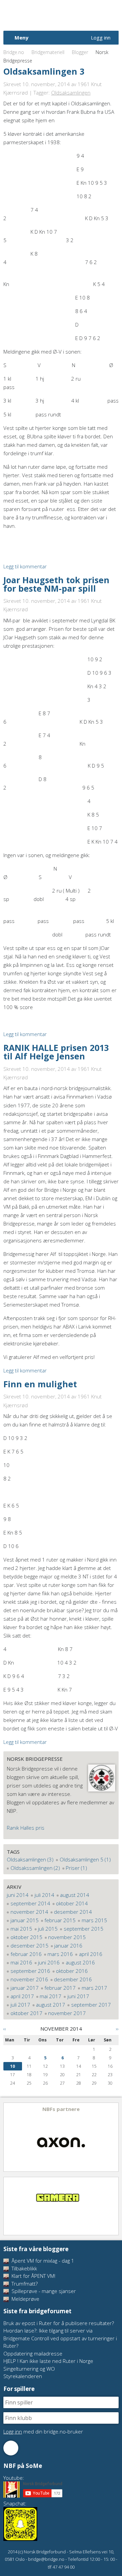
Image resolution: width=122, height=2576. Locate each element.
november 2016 (29, 1979)
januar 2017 (25, 1988)
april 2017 (22, 1996)
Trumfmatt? (24, 2284)
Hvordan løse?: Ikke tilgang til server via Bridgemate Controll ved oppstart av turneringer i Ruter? (60, 2338)
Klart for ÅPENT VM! (33, 2276)
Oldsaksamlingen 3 (44, 71)
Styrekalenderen (23, 2376)
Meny (22, 37)
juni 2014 (18, 1895)
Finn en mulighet (40, 1384)
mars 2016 (60, 1954)
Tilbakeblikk (24, 2268)
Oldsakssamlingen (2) (35, 1868)
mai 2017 (50, 1996)
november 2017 (67, 2013)
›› (117, 2029)
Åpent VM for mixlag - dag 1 (42, 2261)
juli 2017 (20, 2005)
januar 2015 (25, 1920)
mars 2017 (94, 1988)
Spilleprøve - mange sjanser (43, 2291)
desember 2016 (73, 1979)
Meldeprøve (25, 2299)
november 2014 (29, 1912)
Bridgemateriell (48, 52)
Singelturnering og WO (29, 2369)
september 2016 (30, 1971)
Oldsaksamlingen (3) (30, 1859)
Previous (9, 2137)
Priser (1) (76, 1868)
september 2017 (91, 2005)
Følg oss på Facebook (11, 2448)
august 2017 (50, 2005)
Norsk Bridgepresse (35, 1759)
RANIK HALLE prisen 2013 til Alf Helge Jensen (56, 1052)
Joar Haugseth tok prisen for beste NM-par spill (56, 584)
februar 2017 (60, 1988)
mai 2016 (21, 1962)
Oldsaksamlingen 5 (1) (85, 1859)
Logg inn (101, 37)
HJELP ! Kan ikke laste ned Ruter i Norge (48, 2361)
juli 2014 (44, 1895)
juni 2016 (49, 1962)
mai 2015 (21, 1929)
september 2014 (30, 1903)
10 (13, 2066)
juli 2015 (48, 1929)
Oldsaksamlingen (71, 93)
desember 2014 (73, 1912)
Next (113, 2137)
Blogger (80, 52)
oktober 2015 (26, 1937)
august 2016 (80, 1962)
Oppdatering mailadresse (33, 2353)
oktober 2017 (26, 2013)
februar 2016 (26, 1954)
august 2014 (75, 1895)
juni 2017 (78, 1996)
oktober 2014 (72, 1903)
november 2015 (67, 1937)
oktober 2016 (72, 1971)
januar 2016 (68, 1946)
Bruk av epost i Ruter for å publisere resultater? (59, 2323)
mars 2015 (94, 1920)
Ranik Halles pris (26, 1828)
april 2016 (91, 1954)
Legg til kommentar (25, 566)
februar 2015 (60, 1920)
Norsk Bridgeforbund (47, 15)
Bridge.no (14, 52)
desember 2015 (29, 1946)
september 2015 (84, 1929)
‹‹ (5, 2029)
